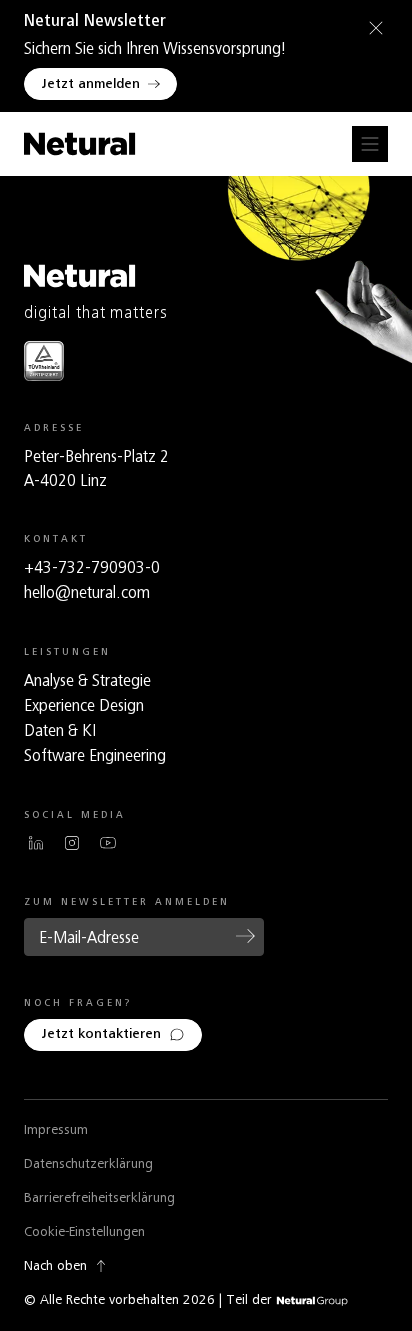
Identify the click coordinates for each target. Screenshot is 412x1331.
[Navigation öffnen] (370, 144)
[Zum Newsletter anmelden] (246, 936)
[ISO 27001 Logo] (44, 360)
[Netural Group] (312, 1301)
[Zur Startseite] (80, 144)
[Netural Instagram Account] (72, 843)
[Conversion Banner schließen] (372, 28)
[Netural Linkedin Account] (36, 843)
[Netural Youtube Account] (108, 843)
